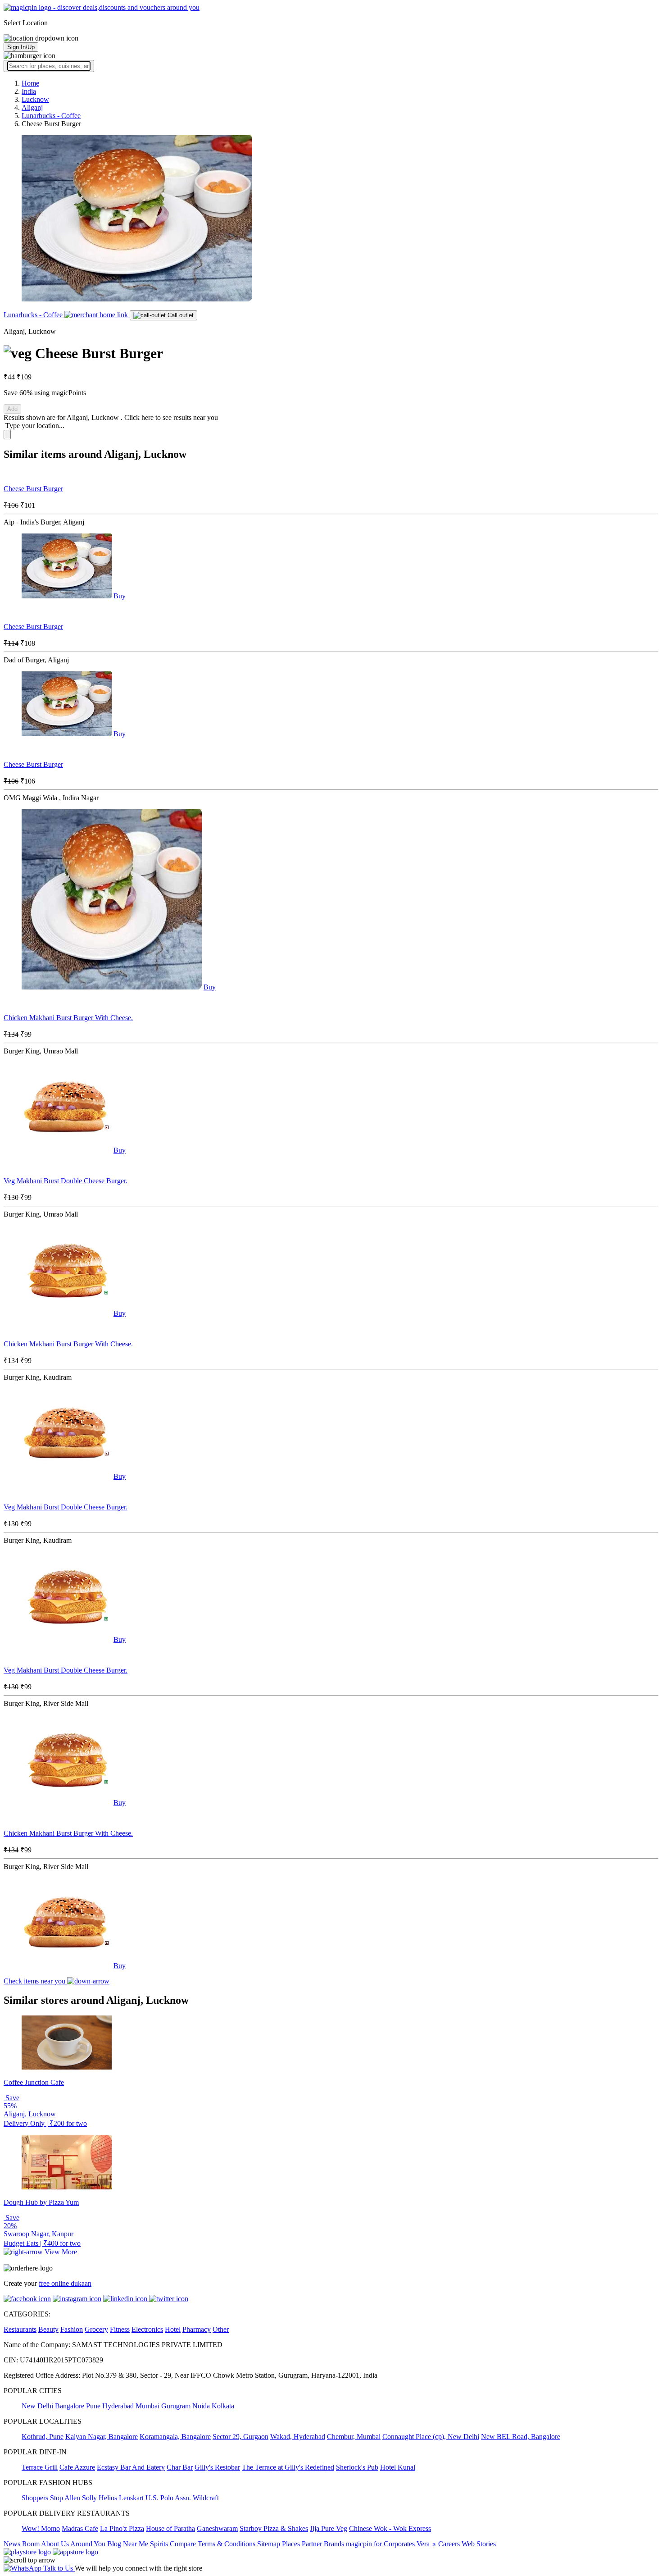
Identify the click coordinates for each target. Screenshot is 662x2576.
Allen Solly (81, 2498)
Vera (423, 2544)
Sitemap (269, 2544)
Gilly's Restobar (217, 2467)
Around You (88, 2544)
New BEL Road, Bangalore (521, 2437)
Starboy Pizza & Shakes (274, 2528)
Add (12, 409)
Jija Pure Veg (329, 2528)
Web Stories (479, 2544)
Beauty (48, 2329)
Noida (201, 2406)
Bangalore (70, 2406)
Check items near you (35, 1981)
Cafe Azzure (77, 2467)
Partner (312, 2544)
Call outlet (180, 315)
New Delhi (37, 2406)
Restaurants (20, 2329)
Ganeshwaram (217, 2528)
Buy (120, 596)
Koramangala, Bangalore (175, 2437)
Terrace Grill (40, 2467)
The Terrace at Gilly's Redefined (288, 2467)
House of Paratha (170, 2528)
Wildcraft (206, 2498)
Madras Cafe (80, 2528)
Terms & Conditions (227, 2544)
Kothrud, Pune (43, 2437)
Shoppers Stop (42, 2498)
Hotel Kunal (398, 2467)
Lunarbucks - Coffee (34, 315)
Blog (114, 2544)
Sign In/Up (21, 47)
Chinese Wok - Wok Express (390, 2528)
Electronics (147, 2329)
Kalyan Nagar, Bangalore (102, 2437)
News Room (22, 2544)
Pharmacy (197, 2329)
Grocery (96, 2329)
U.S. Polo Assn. (168, 2498)
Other (221, 2329)
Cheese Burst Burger (33, 489)
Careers (449, 2544)
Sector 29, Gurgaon (240, 2437)
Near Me (136, 2544)
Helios (108, 2498)
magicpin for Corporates (380, 2544)
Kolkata (223, 2406)
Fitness (120, 2329)
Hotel (173, 2329)
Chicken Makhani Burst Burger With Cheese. (68, 1018)
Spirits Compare (173, 2544)
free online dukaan (65, 2283)
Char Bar (180, 2467)
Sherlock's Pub (357, 2467)
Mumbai (147, 2406)
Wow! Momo (41, 2528)
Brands (334, 2544)
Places (291, 2544)
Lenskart (131, 2498)
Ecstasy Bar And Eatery (131, 2467)
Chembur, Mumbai (354, 2437)
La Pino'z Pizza (122, 2528)
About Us (55, 2544)
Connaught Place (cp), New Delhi (431, 2437)
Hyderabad (118, 2406)
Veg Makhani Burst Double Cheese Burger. (66, 1181)
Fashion (72, 2329)
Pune (93, 2406)
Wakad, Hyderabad (298, 2437)
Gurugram (176, 2406)
